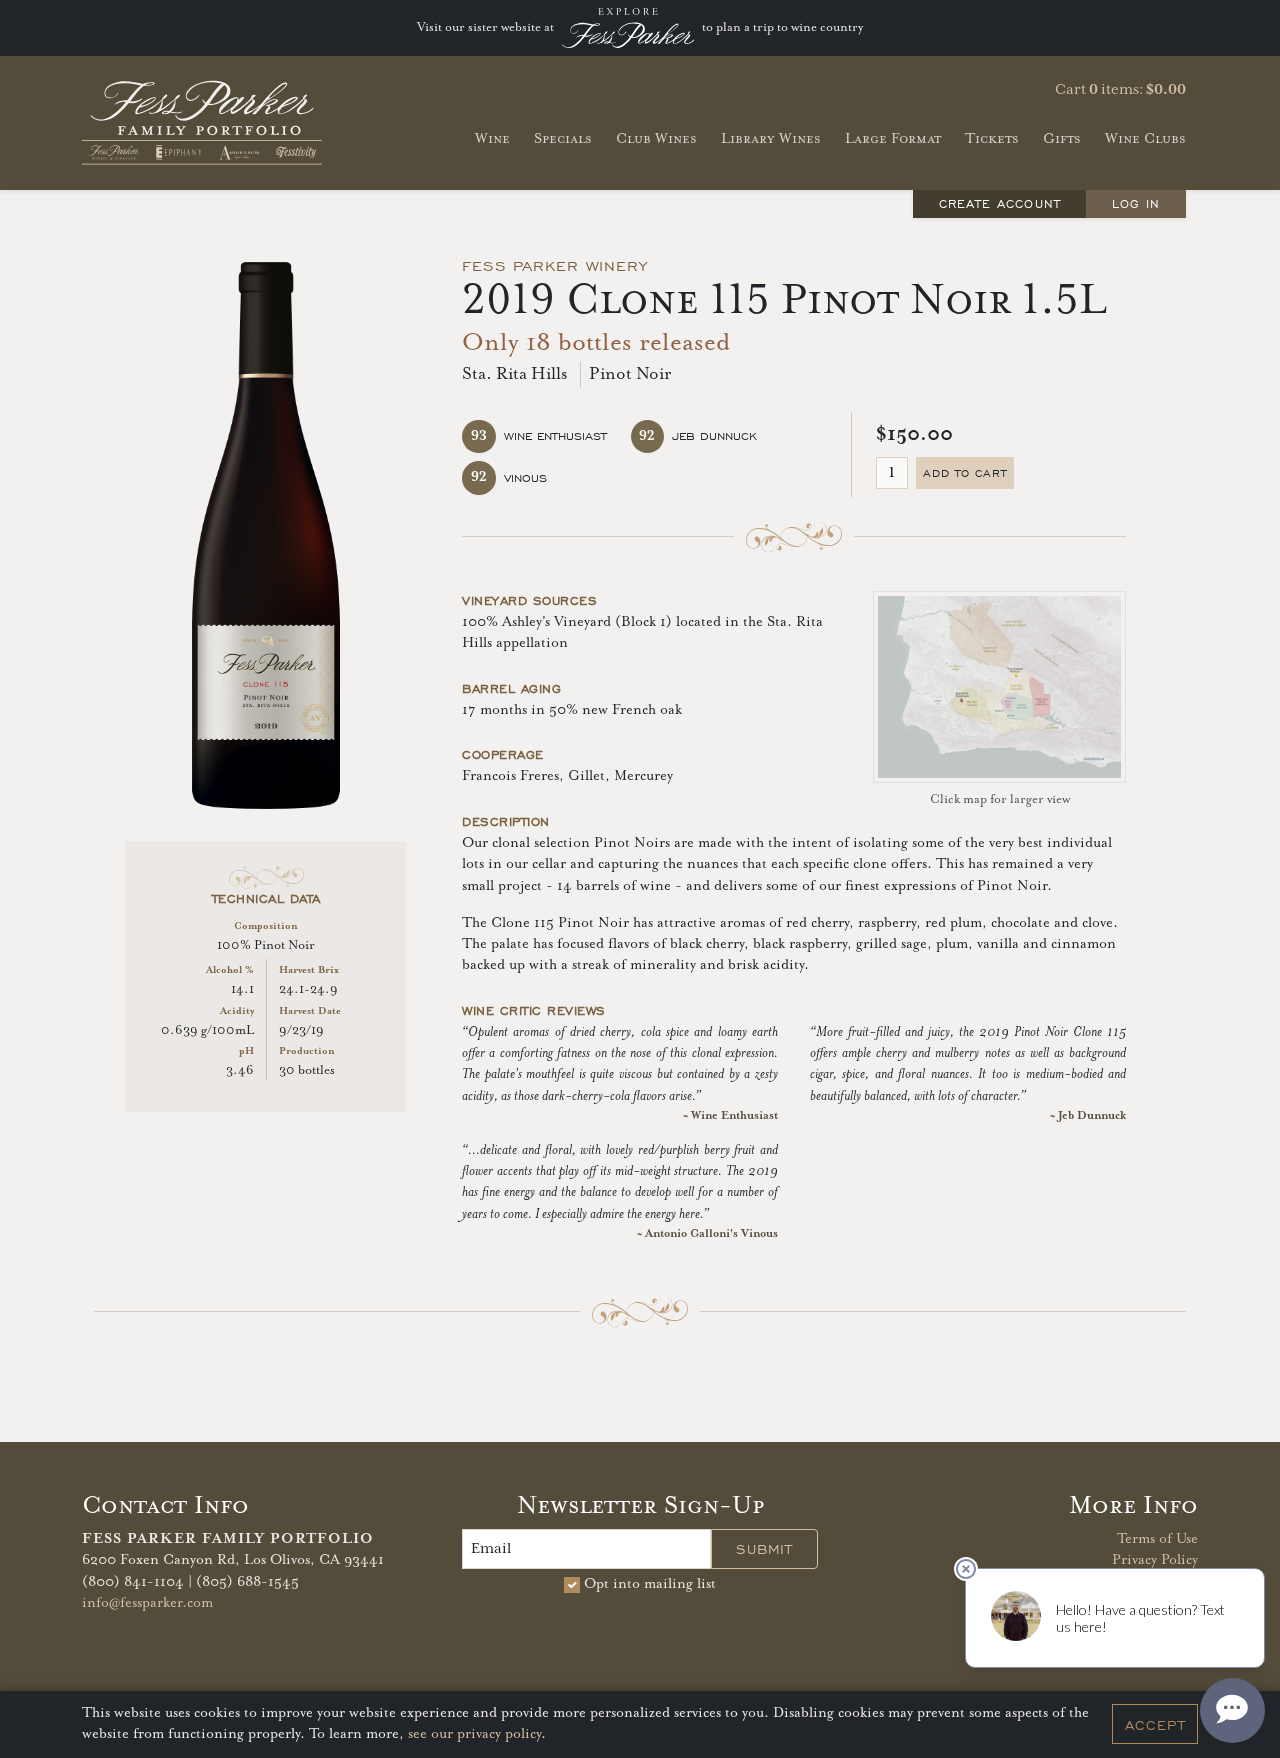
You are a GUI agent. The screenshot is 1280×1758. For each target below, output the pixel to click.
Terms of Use (1157, 1539)
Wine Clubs (1145, 138)
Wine (492, 138)
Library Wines (771, 138)
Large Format (893, 138)
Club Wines (656, 138)
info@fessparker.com (147, 1603)
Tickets (992, 138)
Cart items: (1120, 90)
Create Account (1000, 203)
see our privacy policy (474, 1735)
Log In (1136, 203)
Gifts (1062, 138)
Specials (563, 138)
